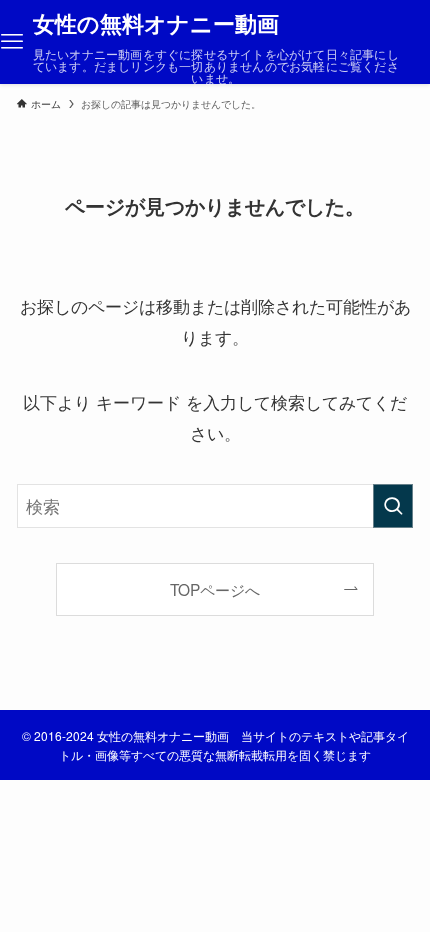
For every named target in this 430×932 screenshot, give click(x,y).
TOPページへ (215, 589)
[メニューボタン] (12, 42)
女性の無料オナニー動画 (156, 24)
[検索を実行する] (393, 506)
